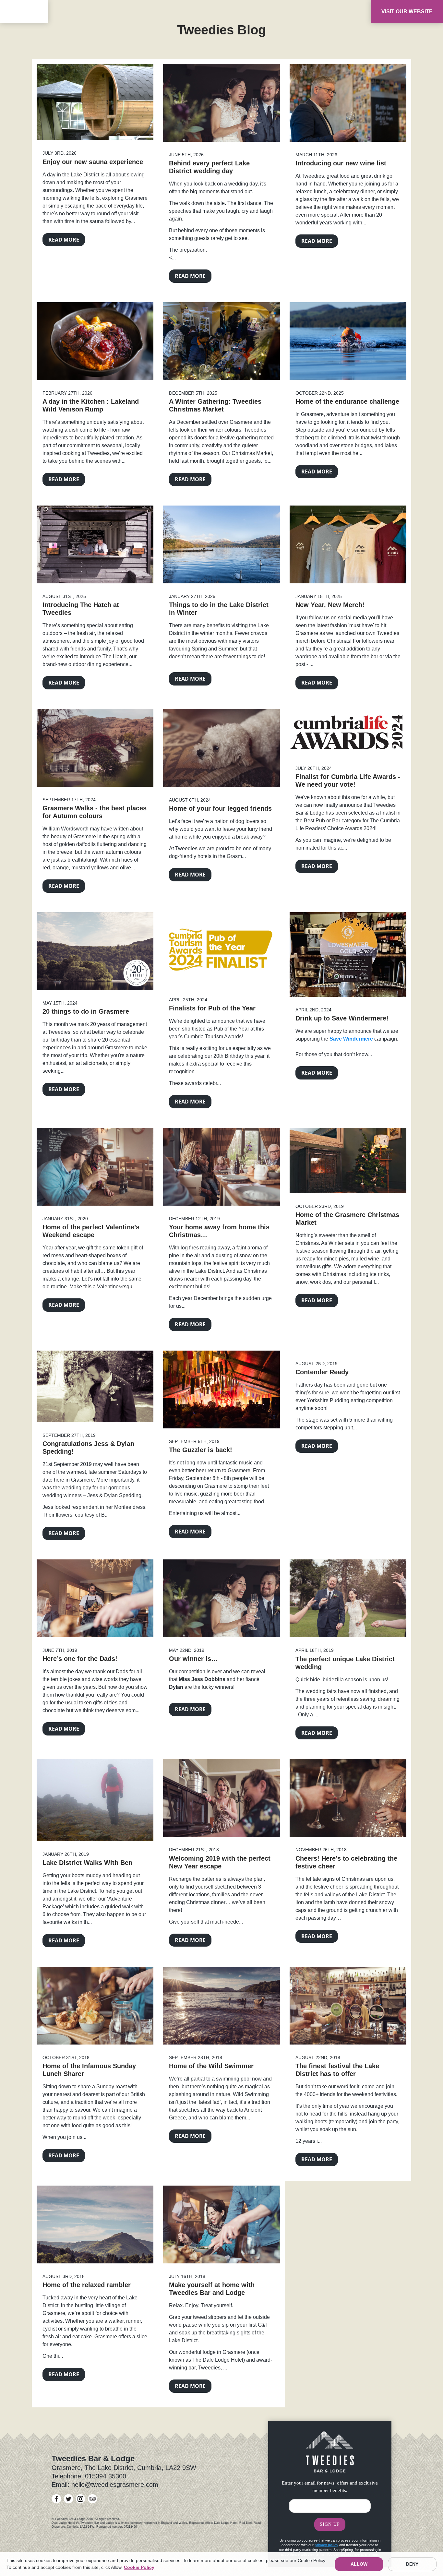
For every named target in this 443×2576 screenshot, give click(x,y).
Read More (64, 240)
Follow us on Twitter (69, 2499)
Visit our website (407, 12)
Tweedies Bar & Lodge (24, 13)
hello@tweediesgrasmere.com (115, 2485)
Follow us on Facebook (57, 2499)
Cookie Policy (139, 2567)
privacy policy (326, 2545)
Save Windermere (351, 1039)
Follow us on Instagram (81, 2499)
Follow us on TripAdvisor (93, 2499)
